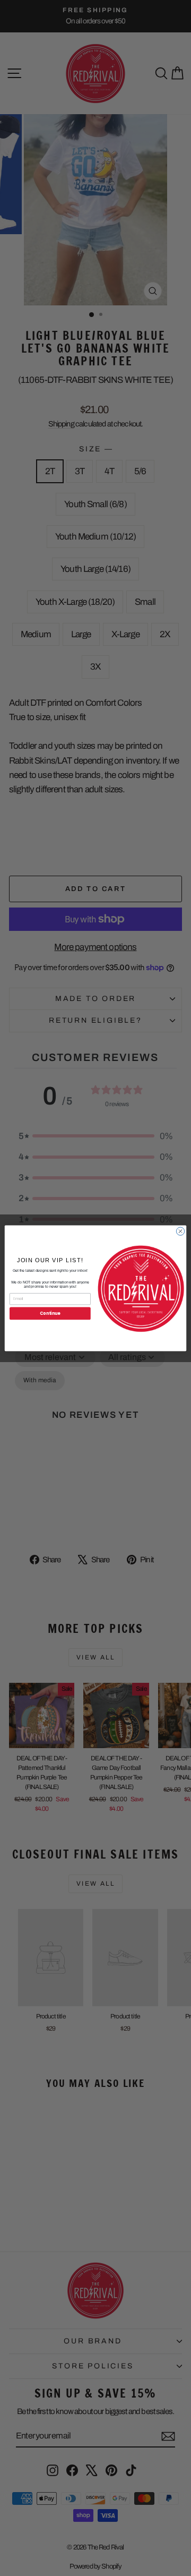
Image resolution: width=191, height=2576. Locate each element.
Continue (50, 1313)
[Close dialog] (180, 1231)
